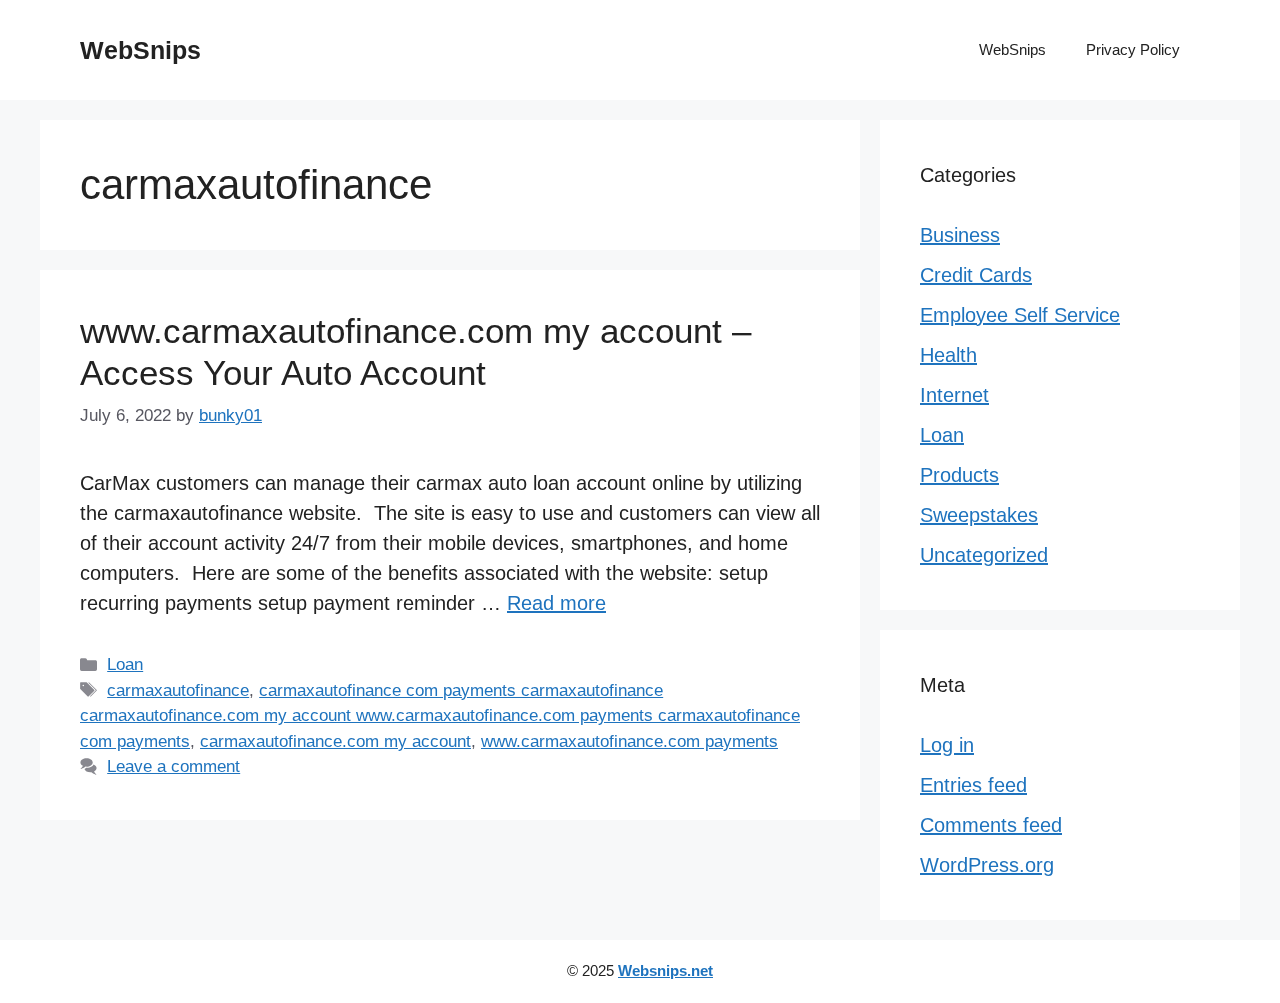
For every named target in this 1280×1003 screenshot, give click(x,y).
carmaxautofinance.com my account (335, 741)
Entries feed (973, 785)
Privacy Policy (1133, 49)
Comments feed (991, 825)
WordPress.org (987, 865)
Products (959, 475)
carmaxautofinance (178, 690)
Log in (947, 745)
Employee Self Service (1020, 315)
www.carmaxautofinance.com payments (629, 741)
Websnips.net (665, 970)
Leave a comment (173, 766)
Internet (954, 395)
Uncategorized (984, 555)
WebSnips (140, 50)
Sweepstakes (979, 515)
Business (960, 235)
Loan (125, 664)
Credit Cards (976, 275)
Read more (556, 603)
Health (948, 355)
